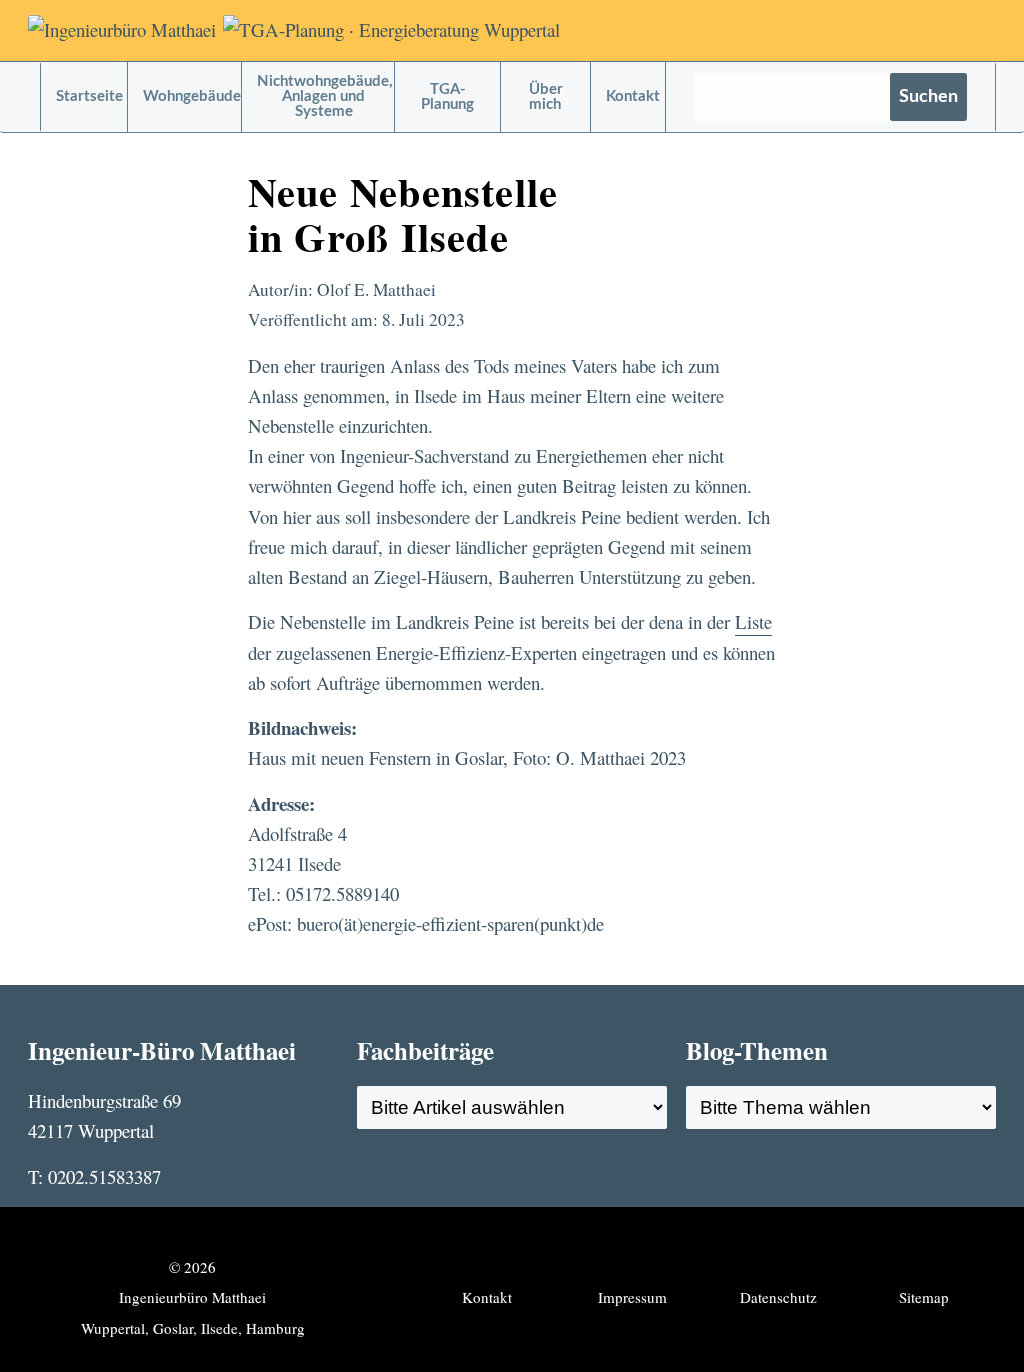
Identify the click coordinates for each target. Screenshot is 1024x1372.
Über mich (546, 97)
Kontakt (633, 96)
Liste (753, 621)
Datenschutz (778, 1297)
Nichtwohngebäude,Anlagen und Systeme (325, 96)
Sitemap (924, 1297)
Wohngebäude (192, 96)
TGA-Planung (447, 97)
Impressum (632, 1297)
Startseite (89, 96)
